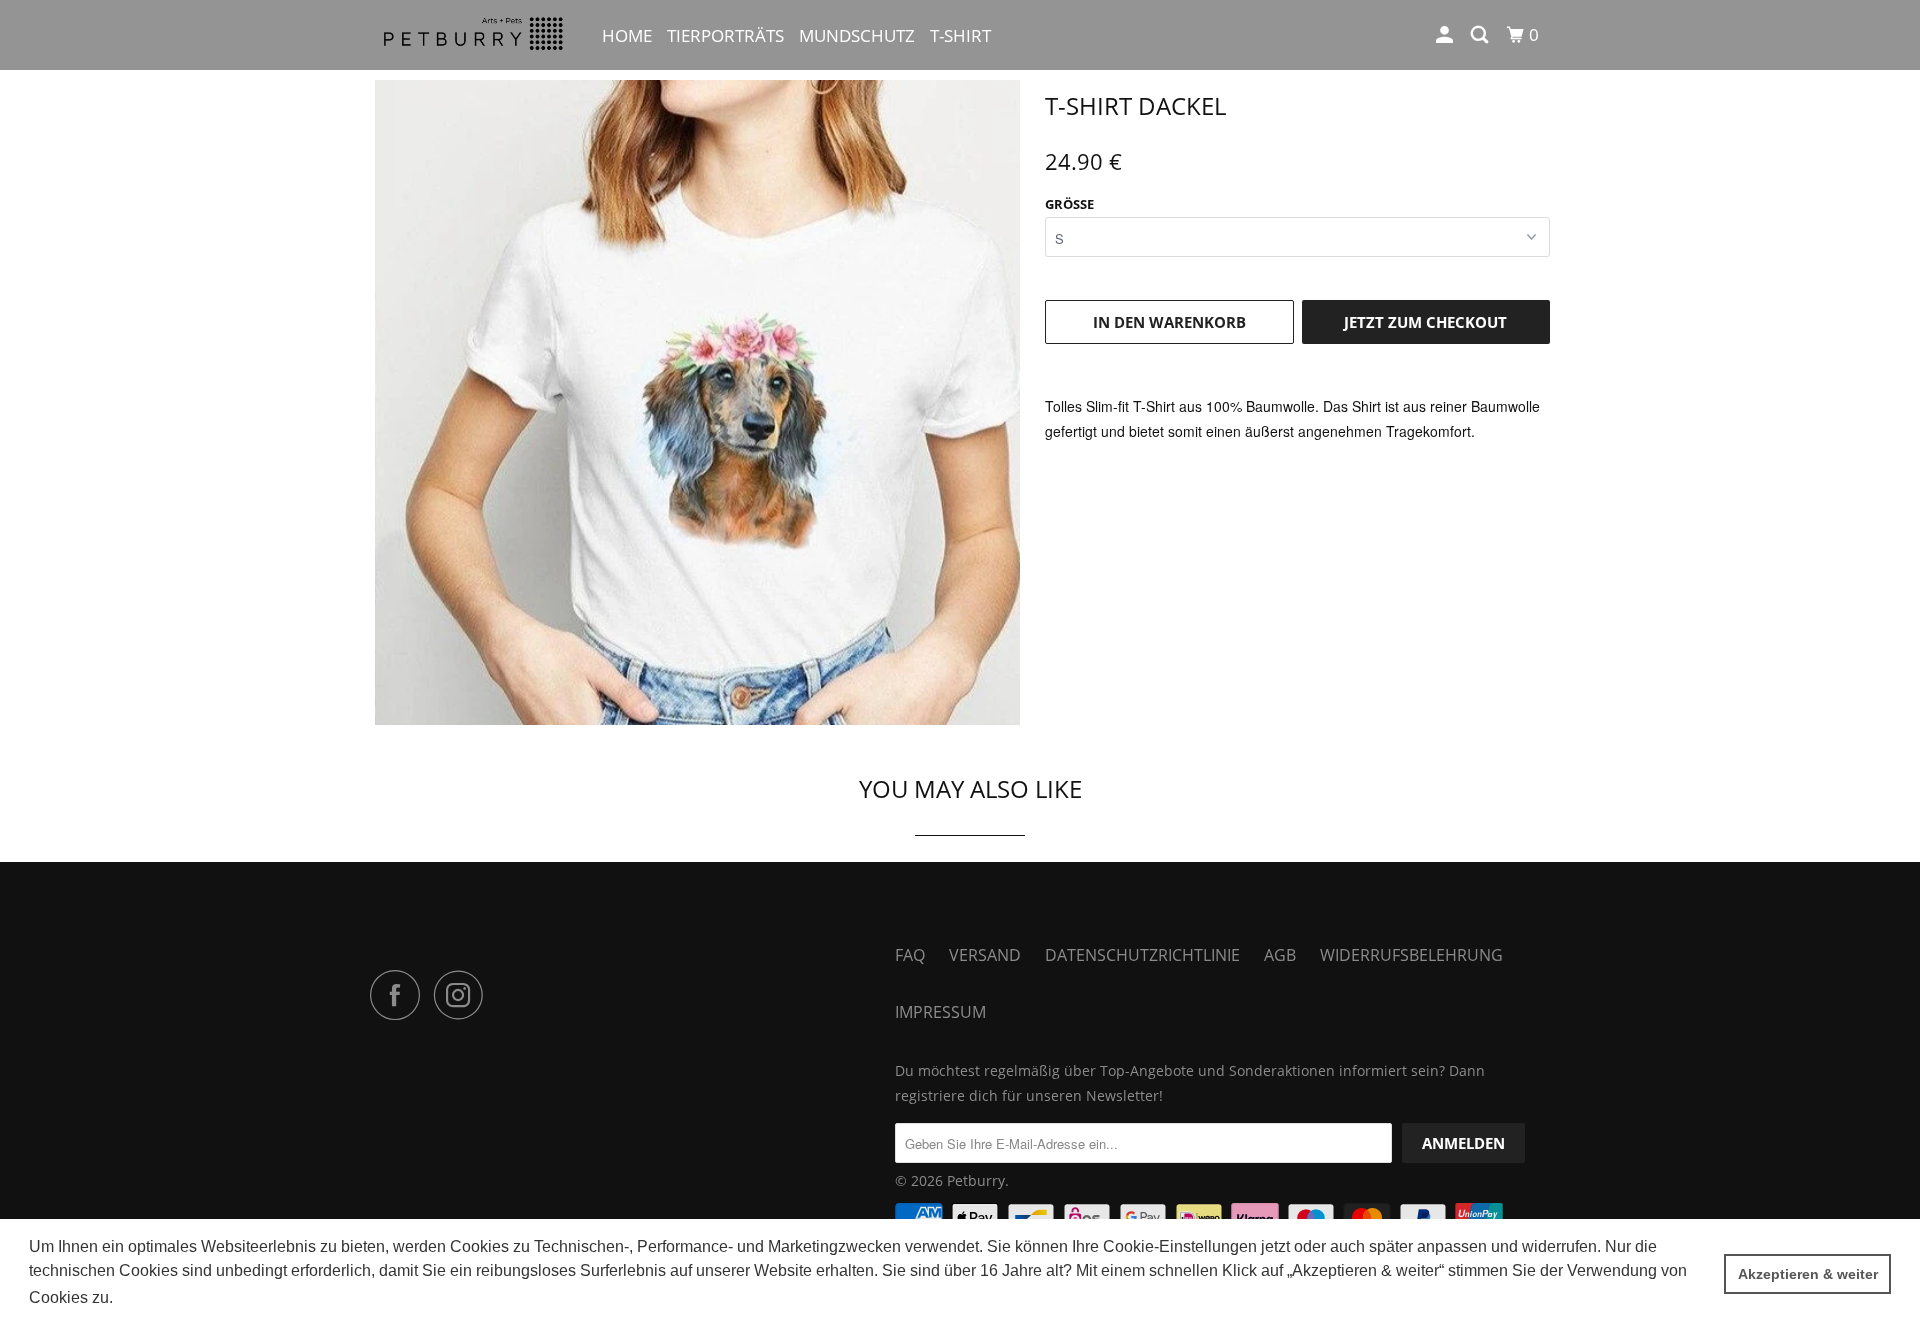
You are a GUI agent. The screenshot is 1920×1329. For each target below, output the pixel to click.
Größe (1069, 204)
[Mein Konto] (1446, 35)
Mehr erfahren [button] (169, 1297)
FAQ (910, 955)
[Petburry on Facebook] (400, 995)
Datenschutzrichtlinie (1142, 955)
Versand (985, 955)
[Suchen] (1481, 35)
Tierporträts (725, 35)
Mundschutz (857, 35)
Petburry (976, 1180)
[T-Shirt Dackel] (697, 402)
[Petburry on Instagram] (464, 995)
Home (627, 35)
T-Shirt (960, 35)
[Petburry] (472, 35)
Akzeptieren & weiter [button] (1808, 1274)
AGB (1280, 955)
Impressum (940, 1012)
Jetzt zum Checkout (1425, 322)
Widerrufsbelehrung (1411, 955)
